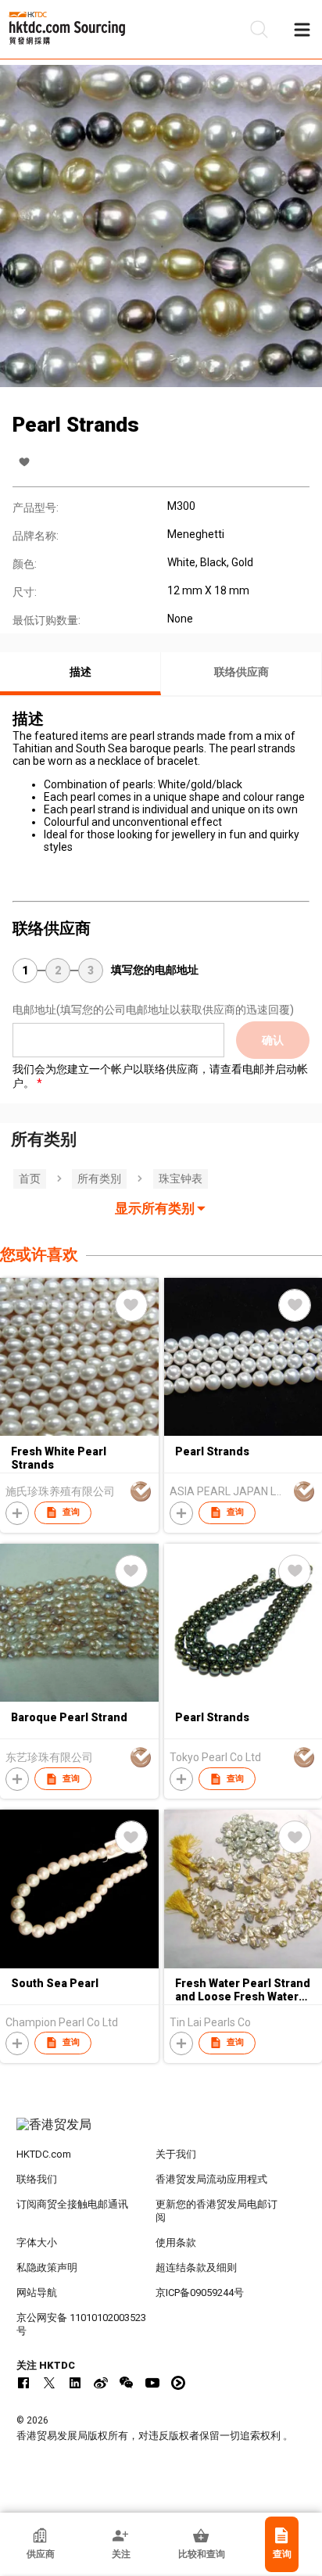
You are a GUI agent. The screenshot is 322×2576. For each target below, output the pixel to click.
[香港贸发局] (161, 2133)
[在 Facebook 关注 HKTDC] (23, 2383)
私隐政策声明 (47, 2267)
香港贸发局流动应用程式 (211, 2179)
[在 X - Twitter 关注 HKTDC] (49, 2383)
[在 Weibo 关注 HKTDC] (101, 2383)
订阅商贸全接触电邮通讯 (72, 2204)
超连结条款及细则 (196, 2267)
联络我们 (37, 2179)
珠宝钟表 (181, 1179)
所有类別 (99, 1179)
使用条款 (176, 2242)
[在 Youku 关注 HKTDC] (178, 2383)
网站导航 (37, 2293)
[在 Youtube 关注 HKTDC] (152, 2383)
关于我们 (176, 2154)
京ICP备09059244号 (200, 2293)
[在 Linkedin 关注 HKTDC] (75, 2383)
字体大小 (37, 2242)
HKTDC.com (44, 2154)
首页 (30, 1179)
